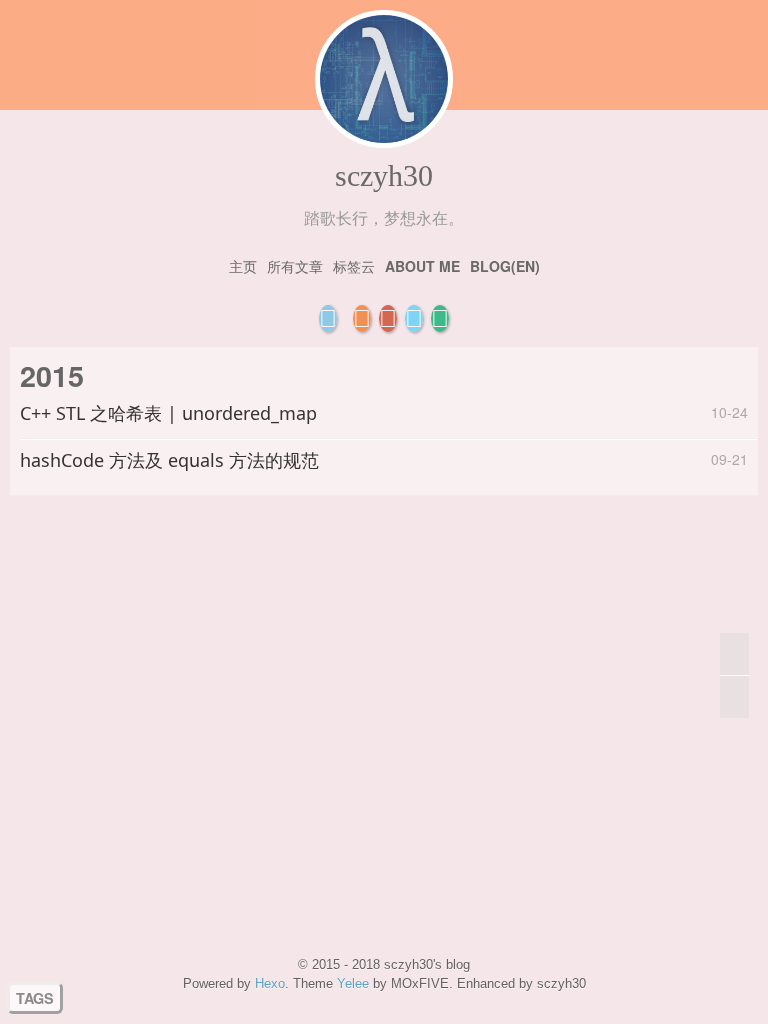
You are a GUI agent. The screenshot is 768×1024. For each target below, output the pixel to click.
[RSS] (362, 318)
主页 (243, 266)
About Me (422, 266)
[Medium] (440, 318)
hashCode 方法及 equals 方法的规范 (169, 460)
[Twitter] (414, 318)
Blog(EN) (505, 266)
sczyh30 (384, 175)
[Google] (388, 318)
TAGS (35, 998)
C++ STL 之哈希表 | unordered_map (168, 413)
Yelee (353, 983)
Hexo (270, 983)
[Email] (328, 318)
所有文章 (295, 266)
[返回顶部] (734, 654)
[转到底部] (734, 697)
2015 (52, 375)
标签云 (354, 266)
